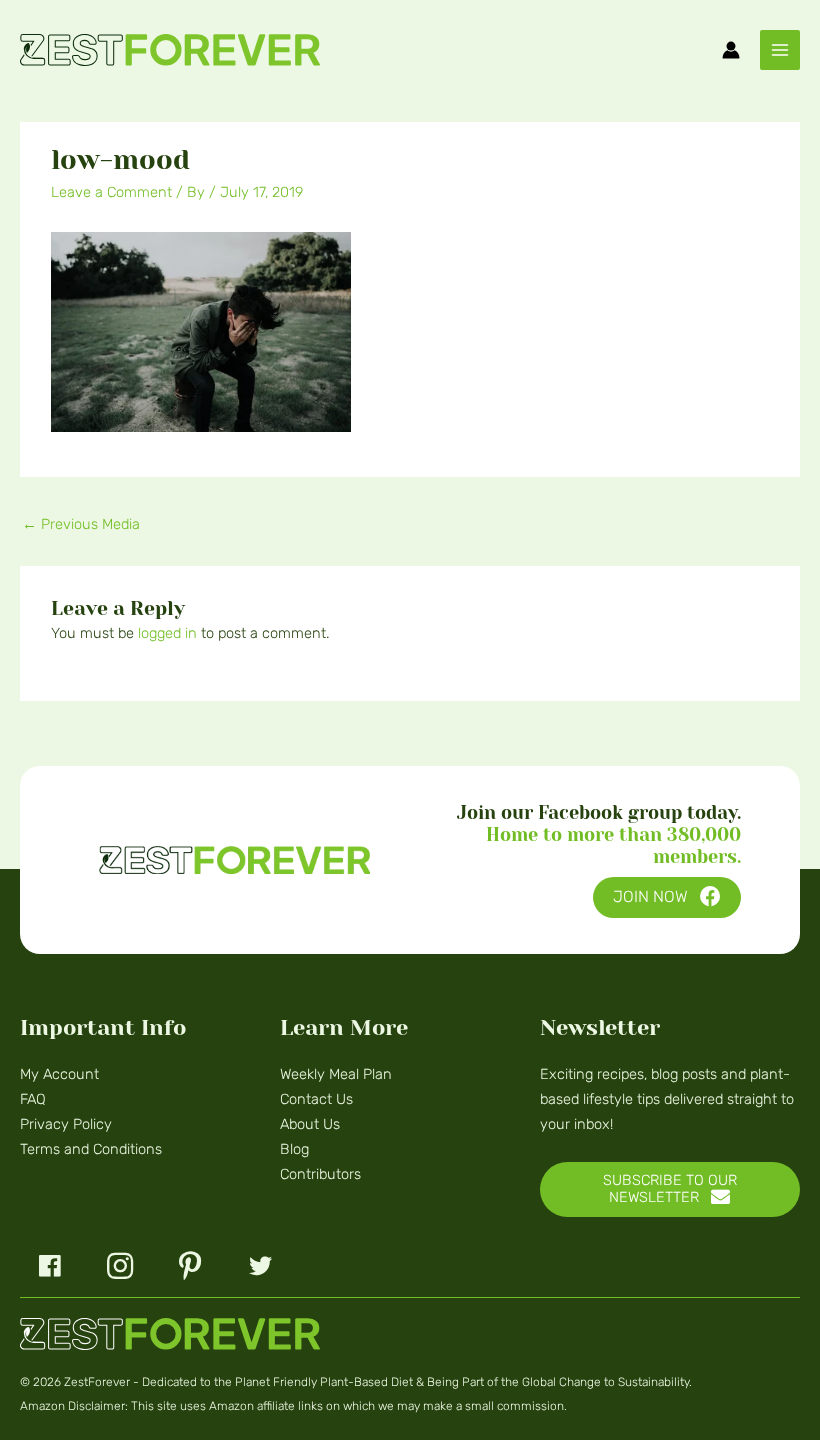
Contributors (320, 1174)
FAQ (33, 1099)
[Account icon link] (731, 50)
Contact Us (316, 1099)
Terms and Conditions (91, 1149)
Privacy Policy (66, 1124)
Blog (294, 1149)
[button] (667, 897)
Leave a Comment (111, 192)
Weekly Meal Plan (336, 1074)
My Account (59, 1074)
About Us (310, 1124)
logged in (167, 633)
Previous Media (81, 524)
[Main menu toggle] (780, 50)
